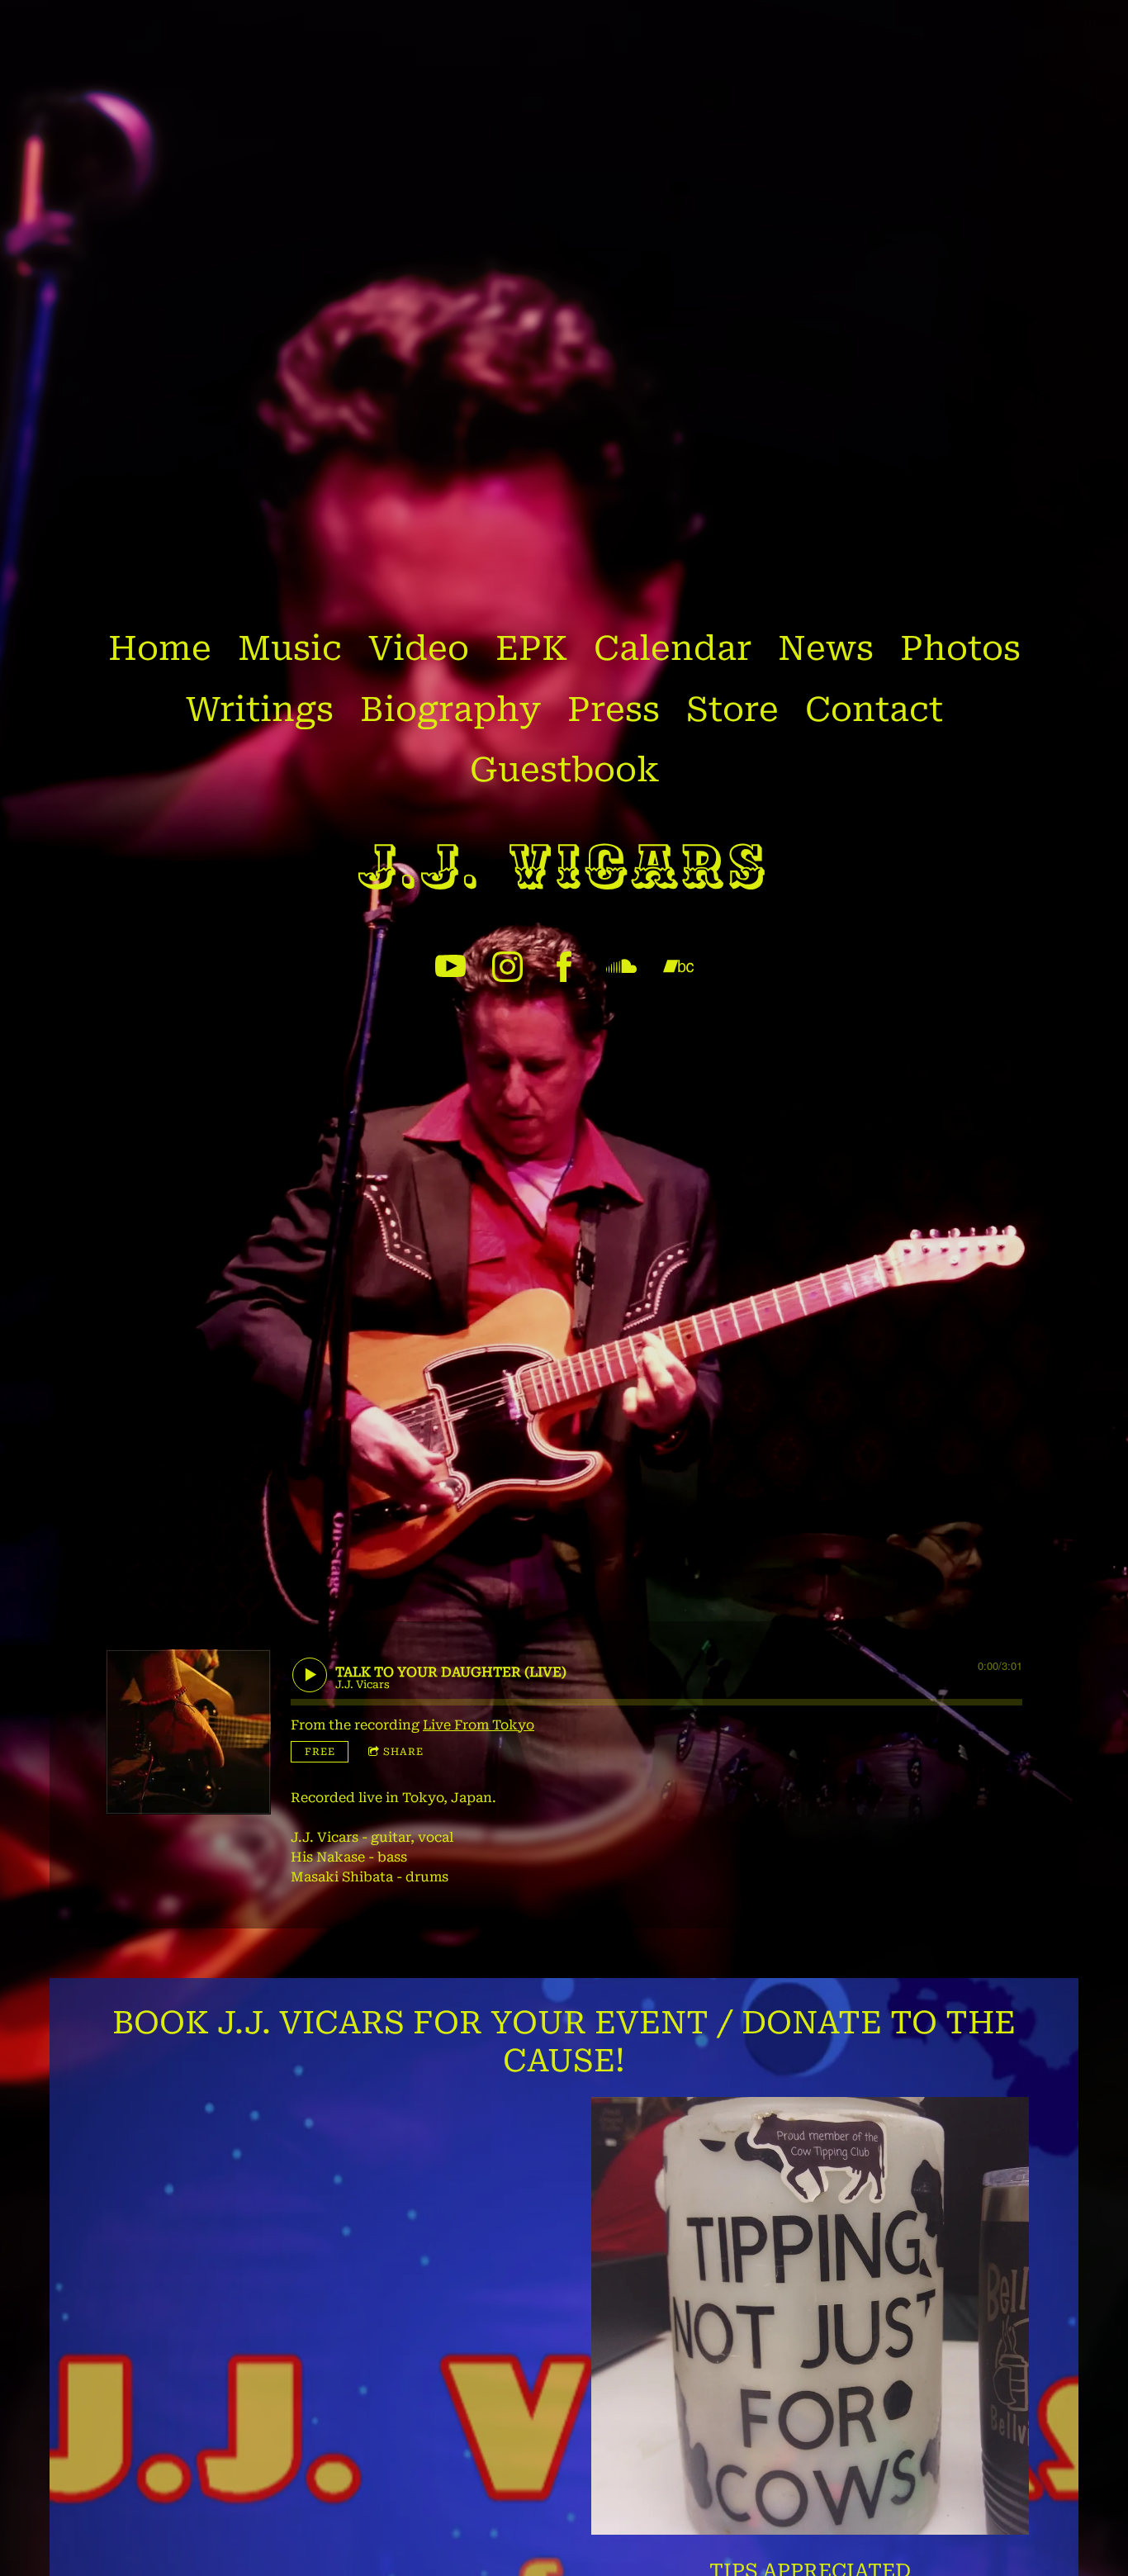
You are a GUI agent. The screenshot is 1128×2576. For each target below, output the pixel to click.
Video (419, 648)
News (826, 648)
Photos (960, 648)
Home (160, 648)
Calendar (673, 648)
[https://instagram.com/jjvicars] (507, 967)
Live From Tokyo (479, 1725)
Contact (874, 709)
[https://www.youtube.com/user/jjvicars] (450, 967)
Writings (260, 709)
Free (320, 1752)
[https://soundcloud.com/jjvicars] (621, 967)
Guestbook (564, 770)
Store (732, 709)
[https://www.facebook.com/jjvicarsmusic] (564, 967)
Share (403, 1752)
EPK (531, 648)
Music (290, 648)
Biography (450, 709)
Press (614, 709)
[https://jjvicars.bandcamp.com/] (678, 967)
